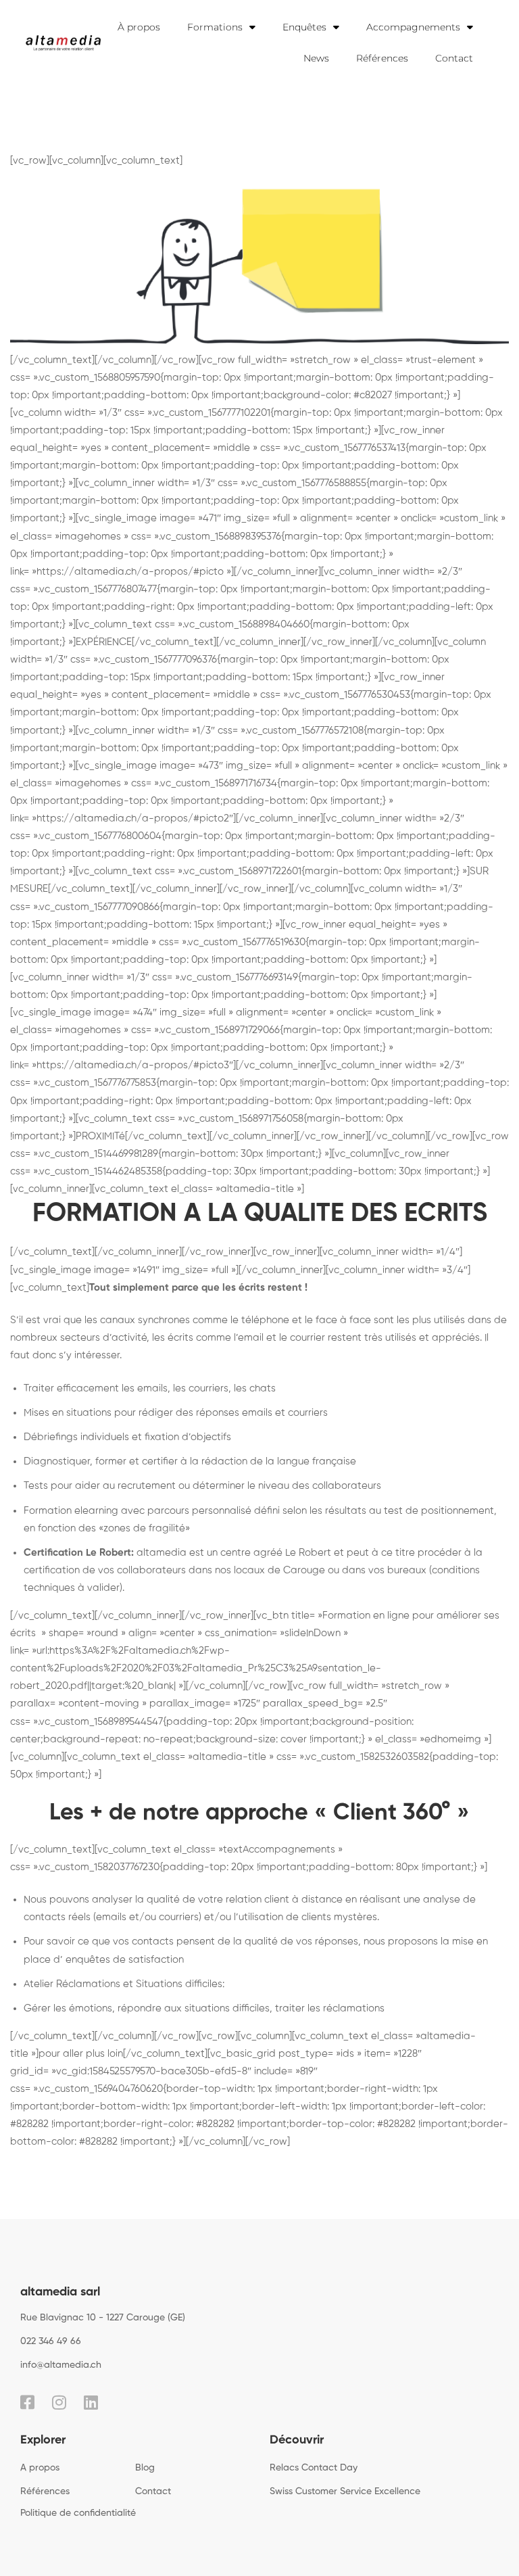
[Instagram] (59, 2402)
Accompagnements (413, 27)
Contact (454, 58)
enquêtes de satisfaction (125, 1960)
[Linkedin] (91, 2402)
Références (382, 58)
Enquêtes (304, 27)
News (316, 58)
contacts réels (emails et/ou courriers (111, 1917)
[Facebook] (27, 2402)
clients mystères (339, 1917)
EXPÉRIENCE (104, 642)
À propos (139, 27)
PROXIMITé (100, 1136)
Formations (215, 27)
